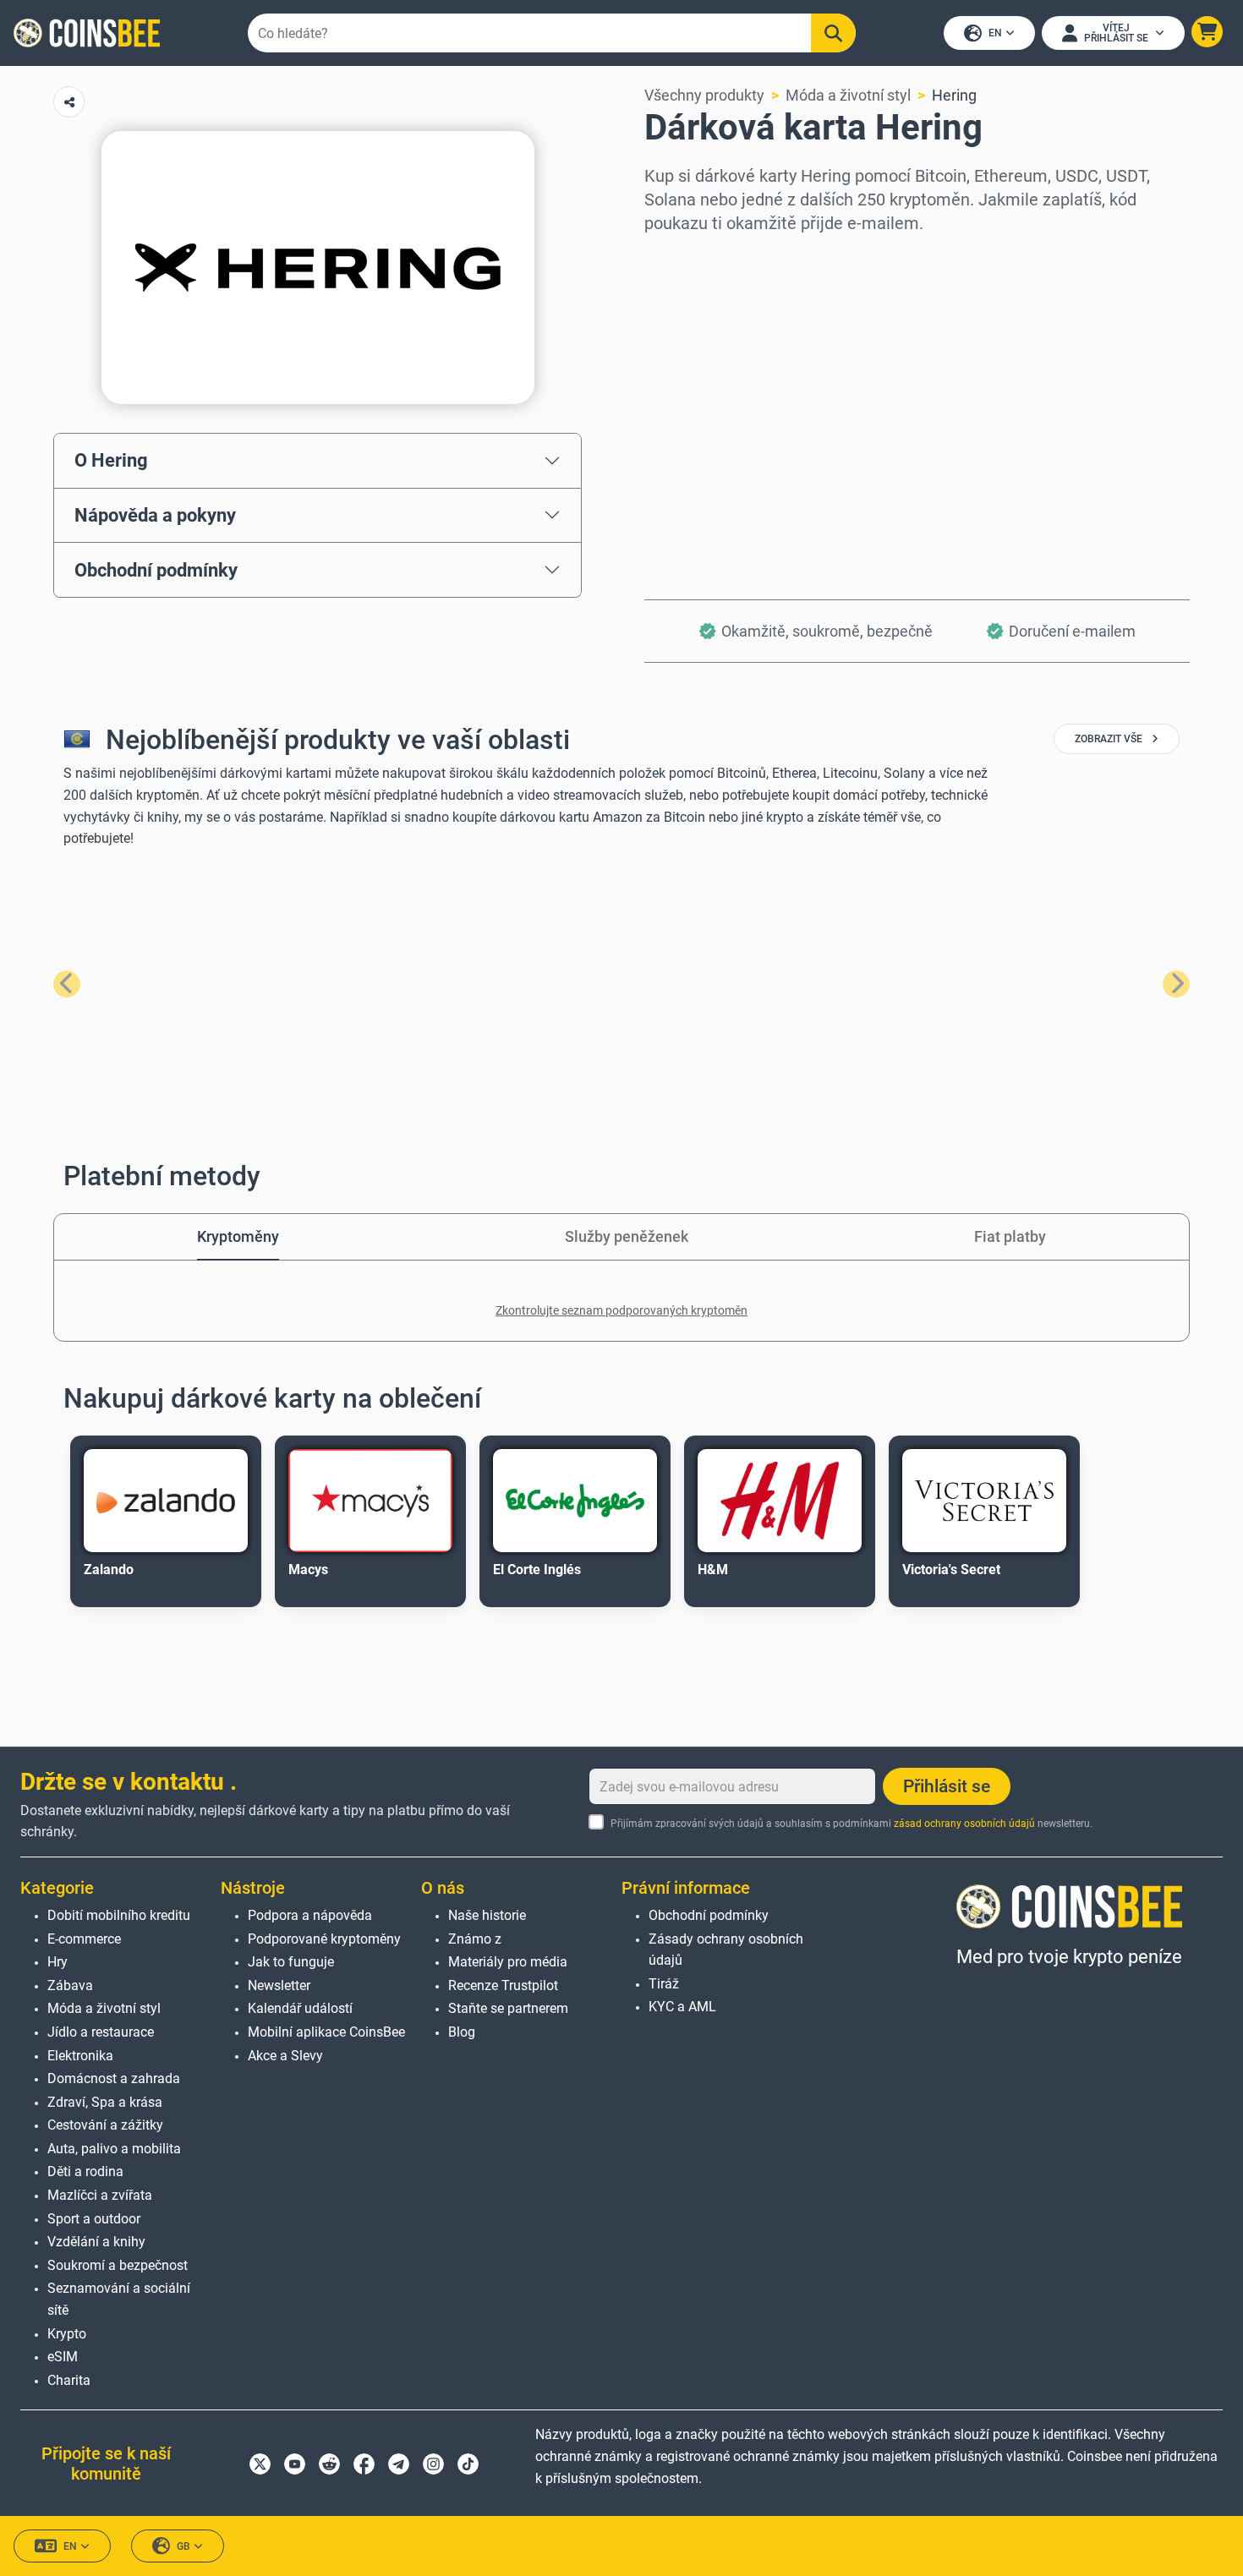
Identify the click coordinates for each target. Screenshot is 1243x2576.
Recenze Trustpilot (503, 1985)
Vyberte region (695, 257)
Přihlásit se (947, 1786)
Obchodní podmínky (156, 570)
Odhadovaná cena (705, 403)
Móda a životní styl (848, 95)
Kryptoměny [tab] (238, 1236)
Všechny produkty (704, 95)
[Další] (1176, 984)
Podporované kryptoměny (324, 1939)
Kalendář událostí (300, 2008)
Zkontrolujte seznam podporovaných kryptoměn (621, 1310)
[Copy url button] (69, 102)
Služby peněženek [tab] (627, 1236)
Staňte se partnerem (508, 2008)
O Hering (111, 460)
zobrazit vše (1110, 739)
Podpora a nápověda (310, 1915)
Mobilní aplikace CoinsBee (326, 2032)
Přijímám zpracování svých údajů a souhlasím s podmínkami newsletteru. (851, 1824)
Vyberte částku (696, 330)
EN (995, 33)
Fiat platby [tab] (1010, 1236)
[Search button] (833, 33)
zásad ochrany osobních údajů (964, 1824)
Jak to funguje (291, 1962)
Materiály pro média (508, 1962)
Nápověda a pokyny (155, 515)
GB (183, 2546)
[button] (1207, 32)
